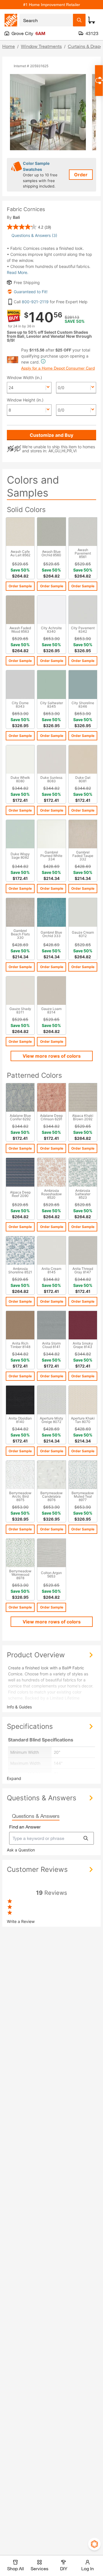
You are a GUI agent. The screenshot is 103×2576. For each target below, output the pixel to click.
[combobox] (46, 20)
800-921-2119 (35, 302)
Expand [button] (14, 1778)
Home (9, 46)
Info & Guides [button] (19, 1707)
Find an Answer (25, 1827)
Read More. (18, 272)
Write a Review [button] (21, 1921)
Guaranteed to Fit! (31, 292)
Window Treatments (41, 46)
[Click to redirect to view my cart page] (92, 20)
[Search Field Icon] (79, 20)
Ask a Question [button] (21, 1850)
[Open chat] (99, 81)
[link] (29, 227)
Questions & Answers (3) (34, 235)
